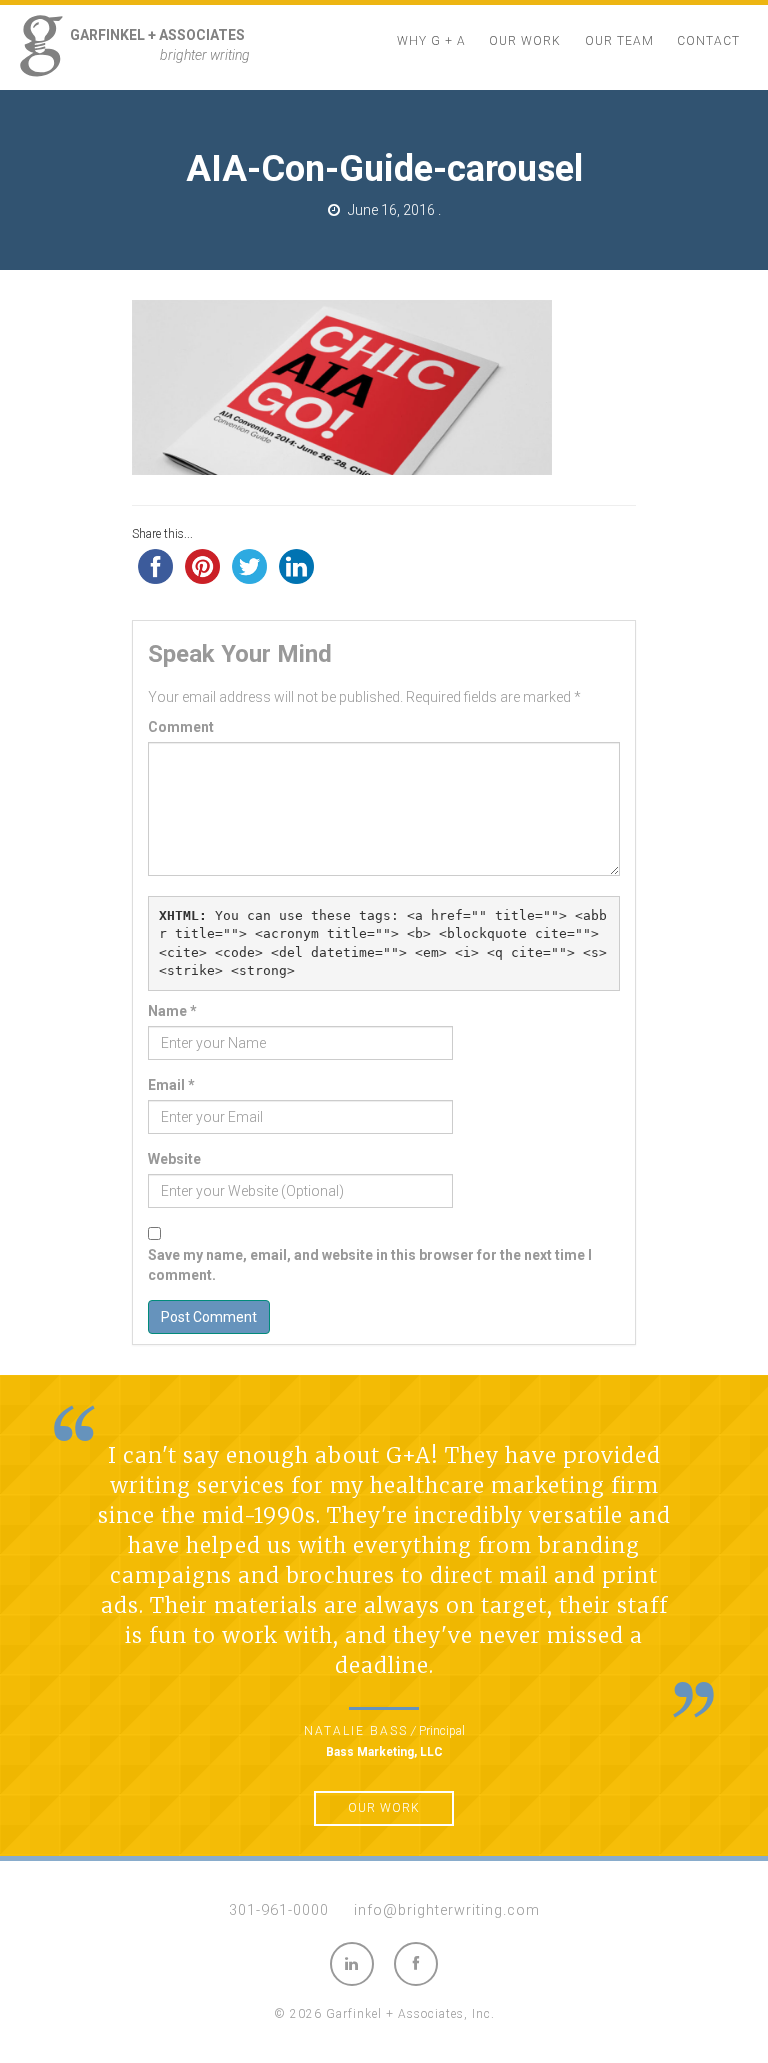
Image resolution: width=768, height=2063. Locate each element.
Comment (181, 727)
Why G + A (431, 41)
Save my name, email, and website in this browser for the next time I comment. (370, 1265)
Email (171, 1085)
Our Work (525, 41)
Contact (708, 41)
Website (174, 1159)
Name (172, 1011)
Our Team (619, 41)
